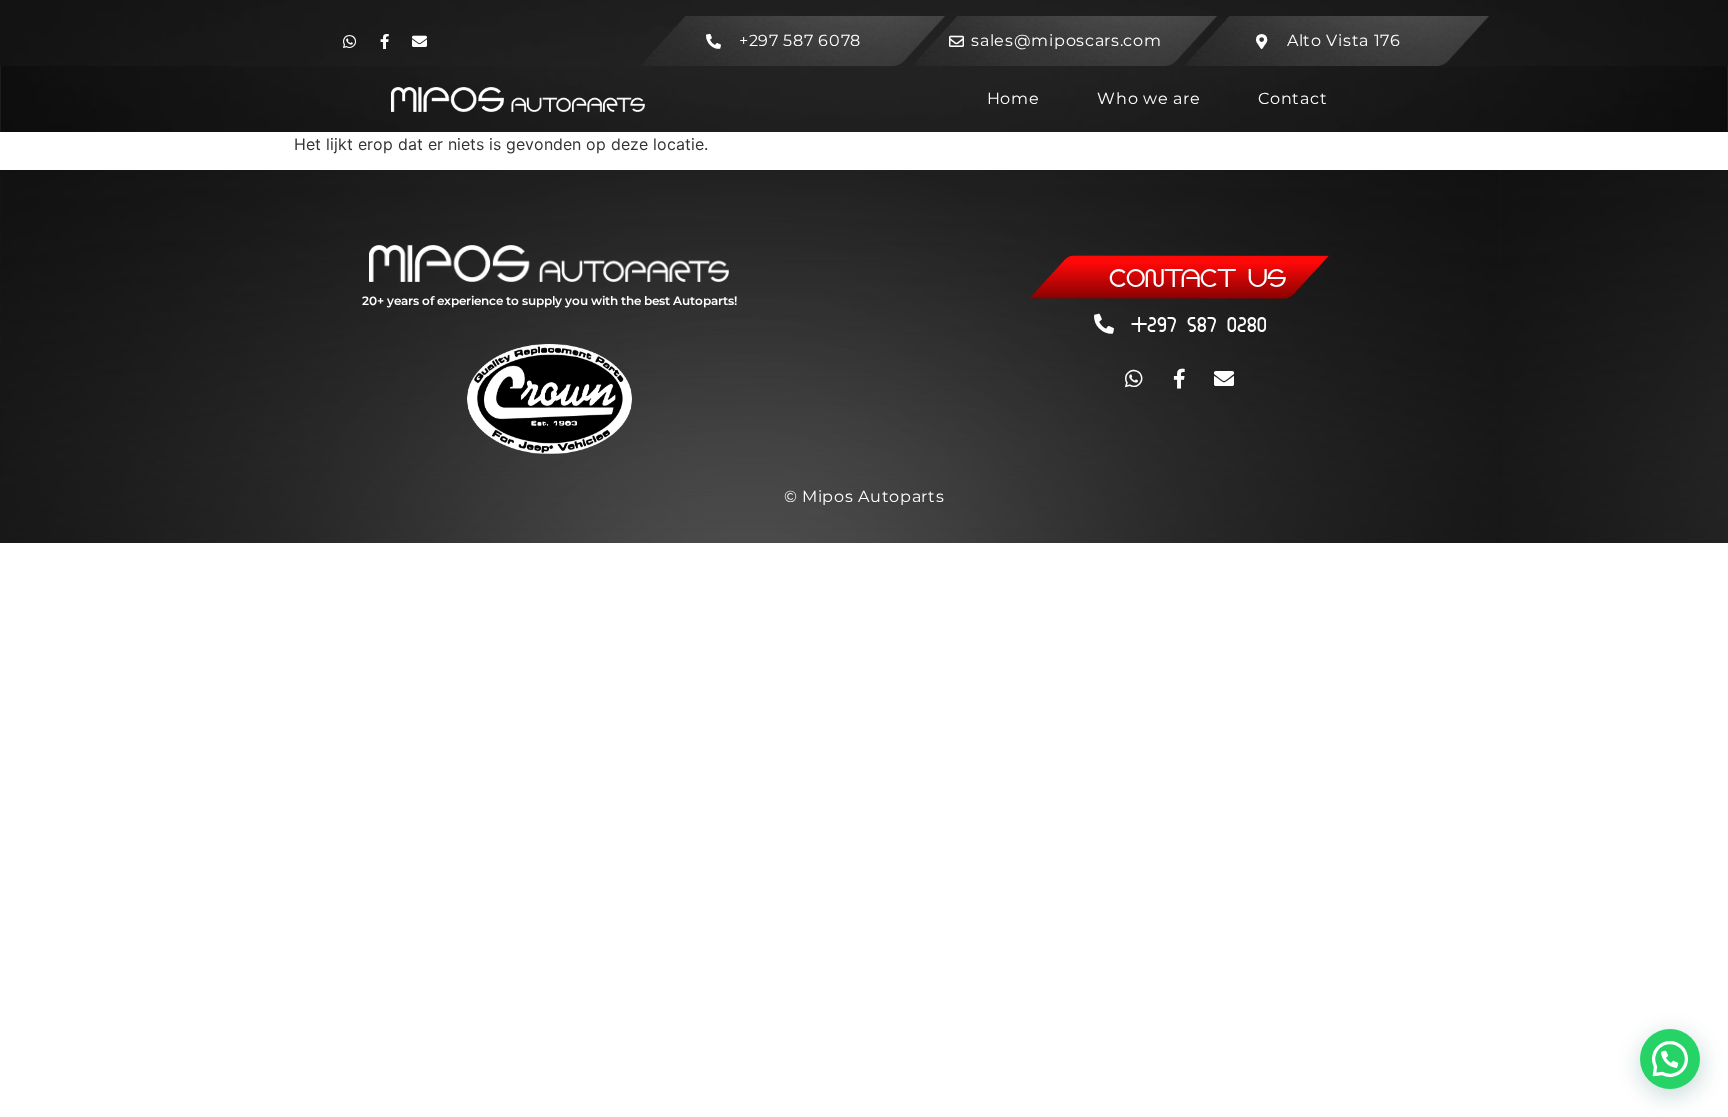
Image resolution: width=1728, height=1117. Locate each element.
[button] (1670, 1059)
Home (1013, 98)
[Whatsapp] (349, 41)
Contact (1292, 98)
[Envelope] (419, 41)
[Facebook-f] (384, 41)
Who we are (1148, 98)
